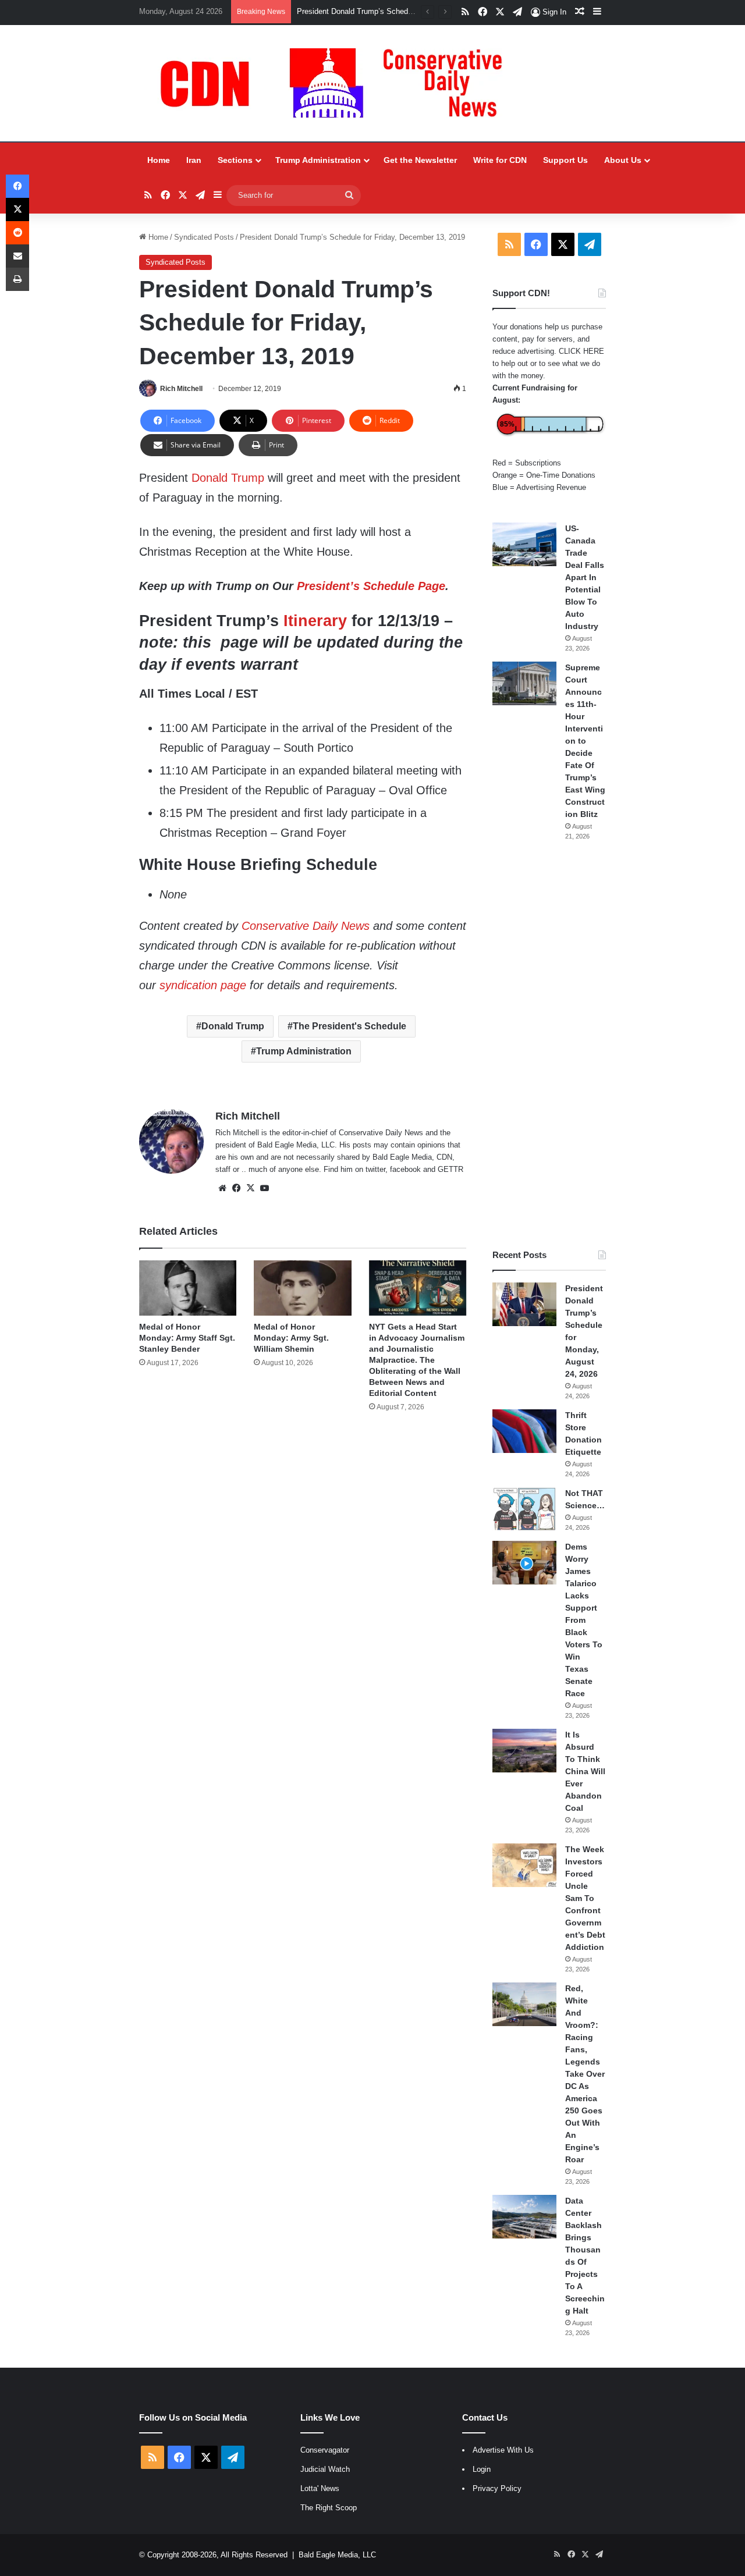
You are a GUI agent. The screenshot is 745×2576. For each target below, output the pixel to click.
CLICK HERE (581, 351)
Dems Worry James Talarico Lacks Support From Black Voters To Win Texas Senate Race (584, 1620)
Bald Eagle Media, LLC (337, 2555)
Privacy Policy (497, 2488)
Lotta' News (320, 2488)
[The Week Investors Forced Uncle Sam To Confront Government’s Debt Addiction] (524, 1865)
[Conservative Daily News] (337, 83)
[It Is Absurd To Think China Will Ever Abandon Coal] (524, 1751)
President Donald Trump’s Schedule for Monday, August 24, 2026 (407, 11)
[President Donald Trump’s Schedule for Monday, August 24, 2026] (524, 1304)
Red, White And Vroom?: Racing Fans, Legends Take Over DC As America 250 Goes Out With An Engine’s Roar (585, 2074)
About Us (623, 160)
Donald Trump (228, 478)
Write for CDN (500, 160)
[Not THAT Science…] (524, 1509)
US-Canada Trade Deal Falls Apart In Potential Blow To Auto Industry (585, 577)
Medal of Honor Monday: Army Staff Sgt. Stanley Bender (187, 1338)
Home (159, 160)
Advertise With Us (503, 2450)
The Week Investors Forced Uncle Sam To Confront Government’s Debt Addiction (585, 1898)
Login (482, 2469)
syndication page (203, 985)
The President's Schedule (350, 1026)
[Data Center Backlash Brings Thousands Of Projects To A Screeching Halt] (524, 2217)
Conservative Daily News (306, 926)
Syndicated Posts (204, 237)
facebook (405, 1169)
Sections (235, 160)
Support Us (565, 160)
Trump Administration (318, 160)
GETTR (450, 1169)
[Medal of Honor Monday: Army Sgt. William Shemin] (302, 1288)
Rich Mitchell (181, 389)
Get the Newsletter (420, 160)
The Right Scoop (329, 2508)
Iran (194, 160)
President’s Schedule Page (371, 586)
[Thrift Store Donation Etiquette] (524, 1431)
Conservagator (325, 2450)
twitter (375, 1169)
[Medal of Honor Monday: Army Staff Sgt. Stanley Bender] (188, 1288)
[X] (250, 1188)
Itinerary (315, 621)
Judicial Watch (325, 2469)
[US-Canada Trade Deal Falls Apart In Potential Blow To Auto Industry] (524, 544)
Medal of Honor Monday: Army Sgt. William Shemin (291, 1338)
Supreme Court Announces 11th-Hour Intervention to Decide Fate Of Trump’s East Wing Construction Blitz (585, 741)
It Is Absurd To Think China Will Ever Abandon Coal (585, 1771)
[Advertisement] (549, 1045)
